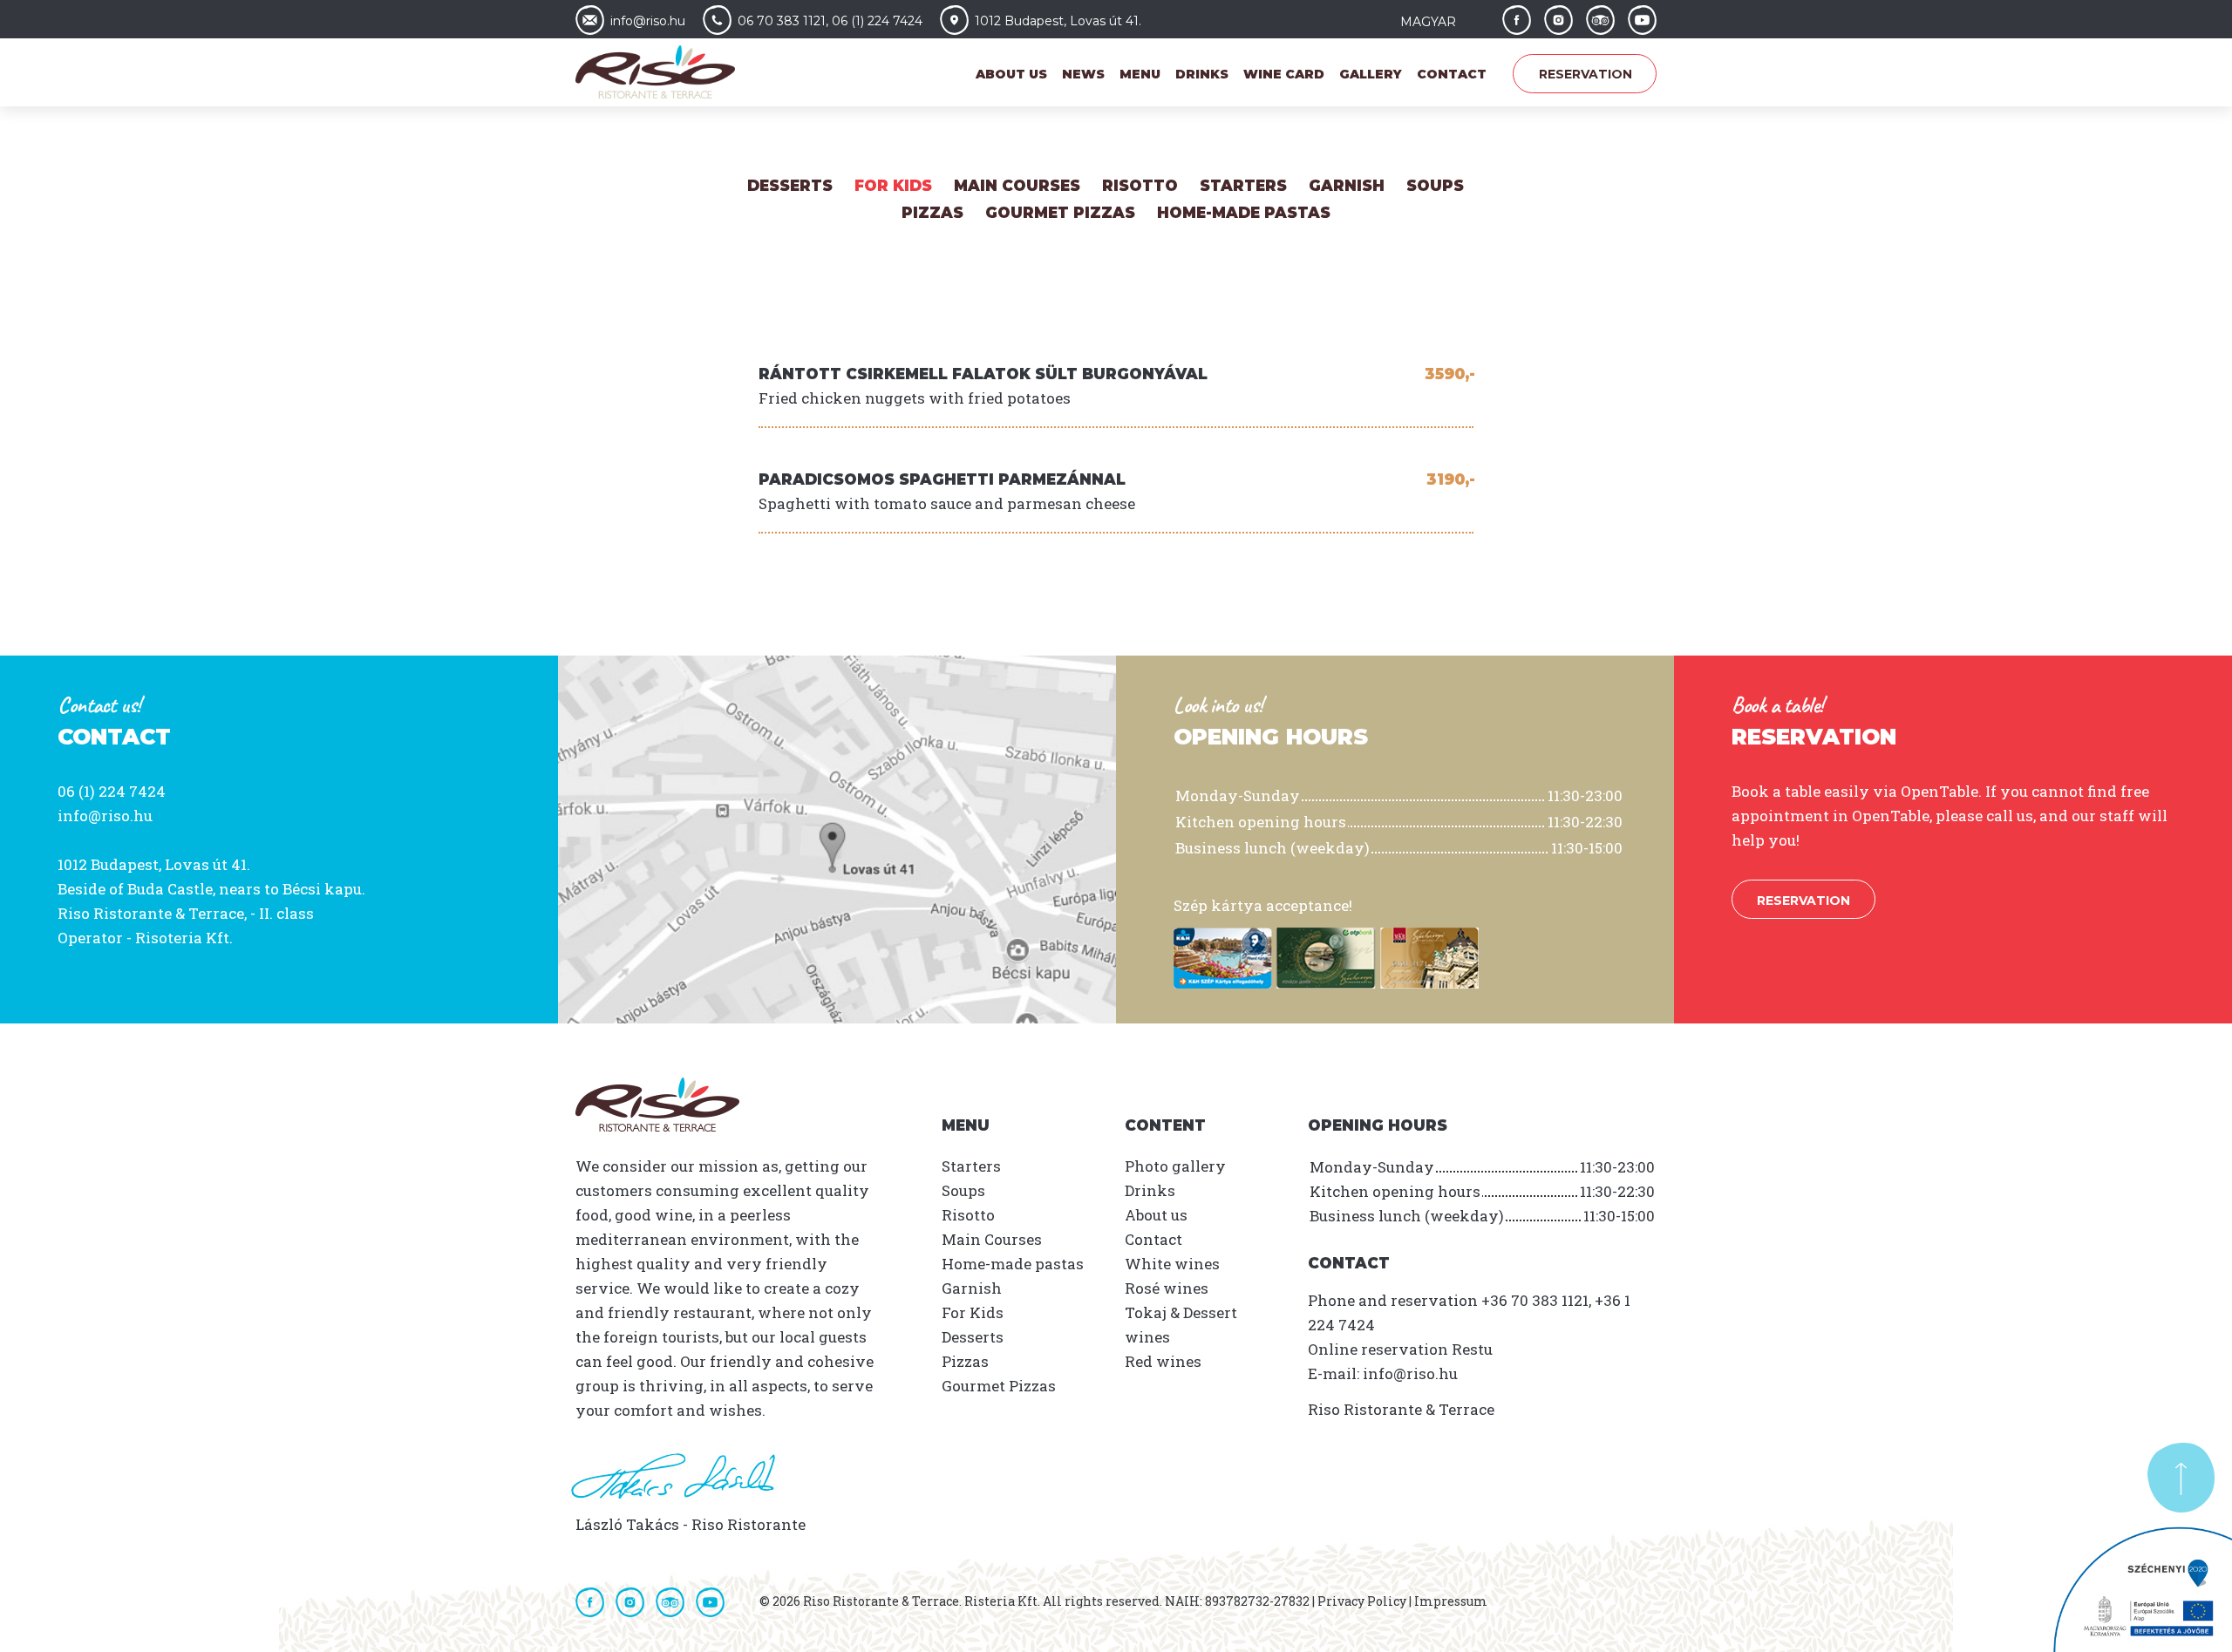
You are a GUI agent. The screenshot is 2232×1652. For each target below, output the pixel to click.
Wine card (1284, 74)
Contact (1452, 74)
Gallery (1371, 74)
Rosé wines (1167, 1288)
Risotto (1140, 186)
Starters (1243, 186)
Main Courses (1017, 186)
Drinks (1202, 74)
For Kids (893, 186)
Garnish (1347, 186)
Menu (1140, 74)
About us (1011, 74)
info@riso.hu (105, 816)
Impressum (1451, 1601)
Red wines (1163, 1361)
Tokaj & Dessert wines (1181, 1325)
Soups (1435, 186)
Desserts (790, 186)
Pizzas (932, 213)
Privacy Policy (1362, 1601)
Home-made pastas (1244, 213)
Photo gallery (1175, 1166)
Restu (1472, 1349)
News (1083, 74)
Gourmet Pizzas (1060, 213)
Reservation (1586, 74)
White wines (1172, 1264)
